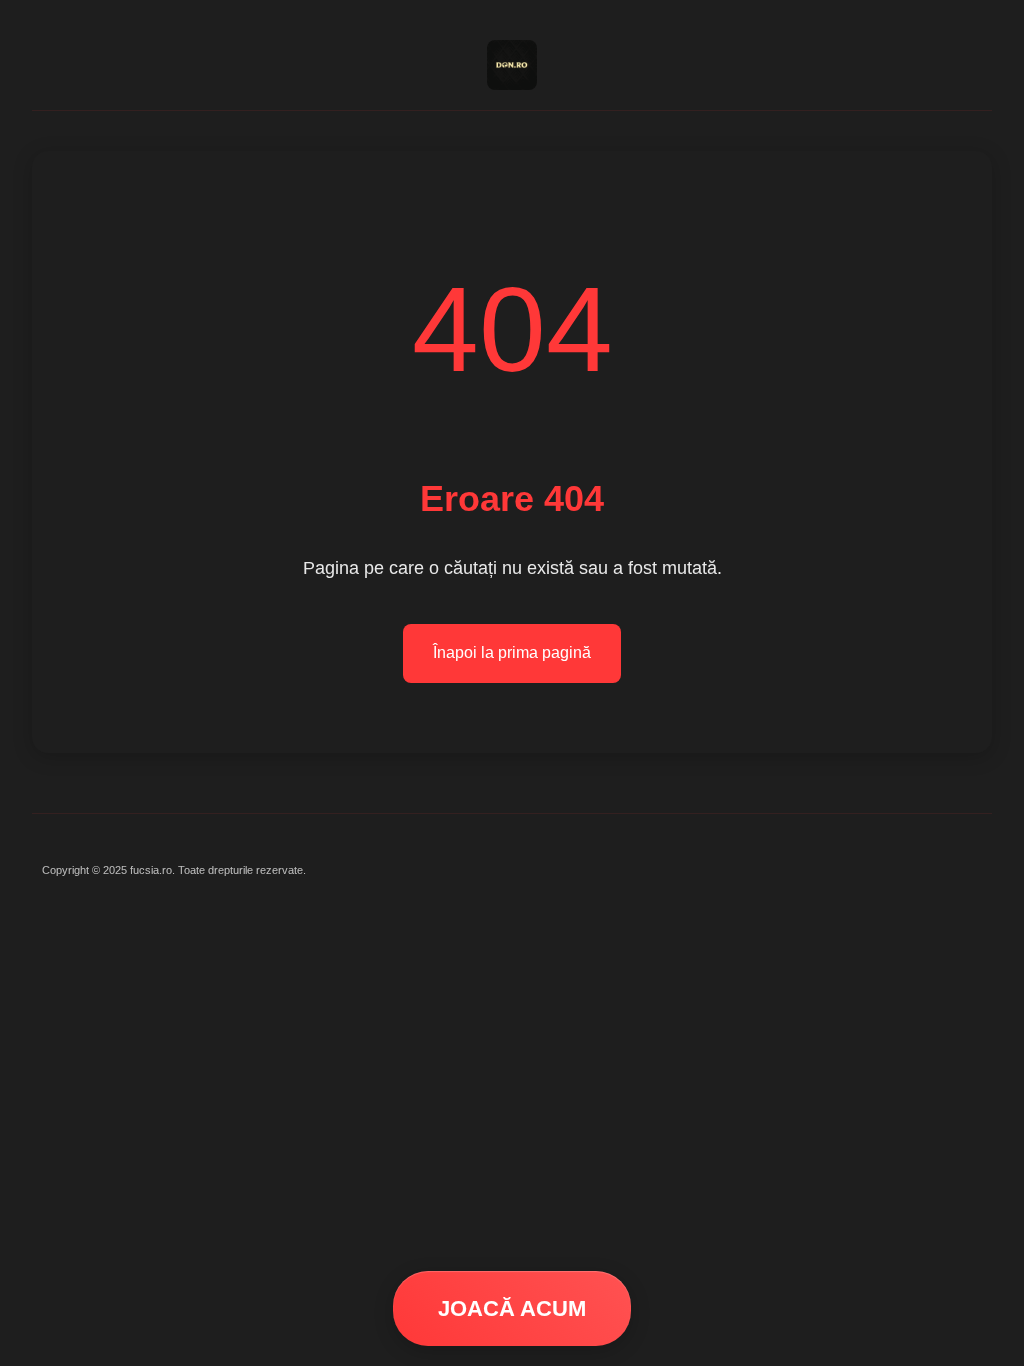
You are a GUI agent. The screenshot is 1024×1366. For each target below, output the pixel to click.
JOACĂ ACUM (512, 1308)
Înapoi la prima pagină (512, 652)
